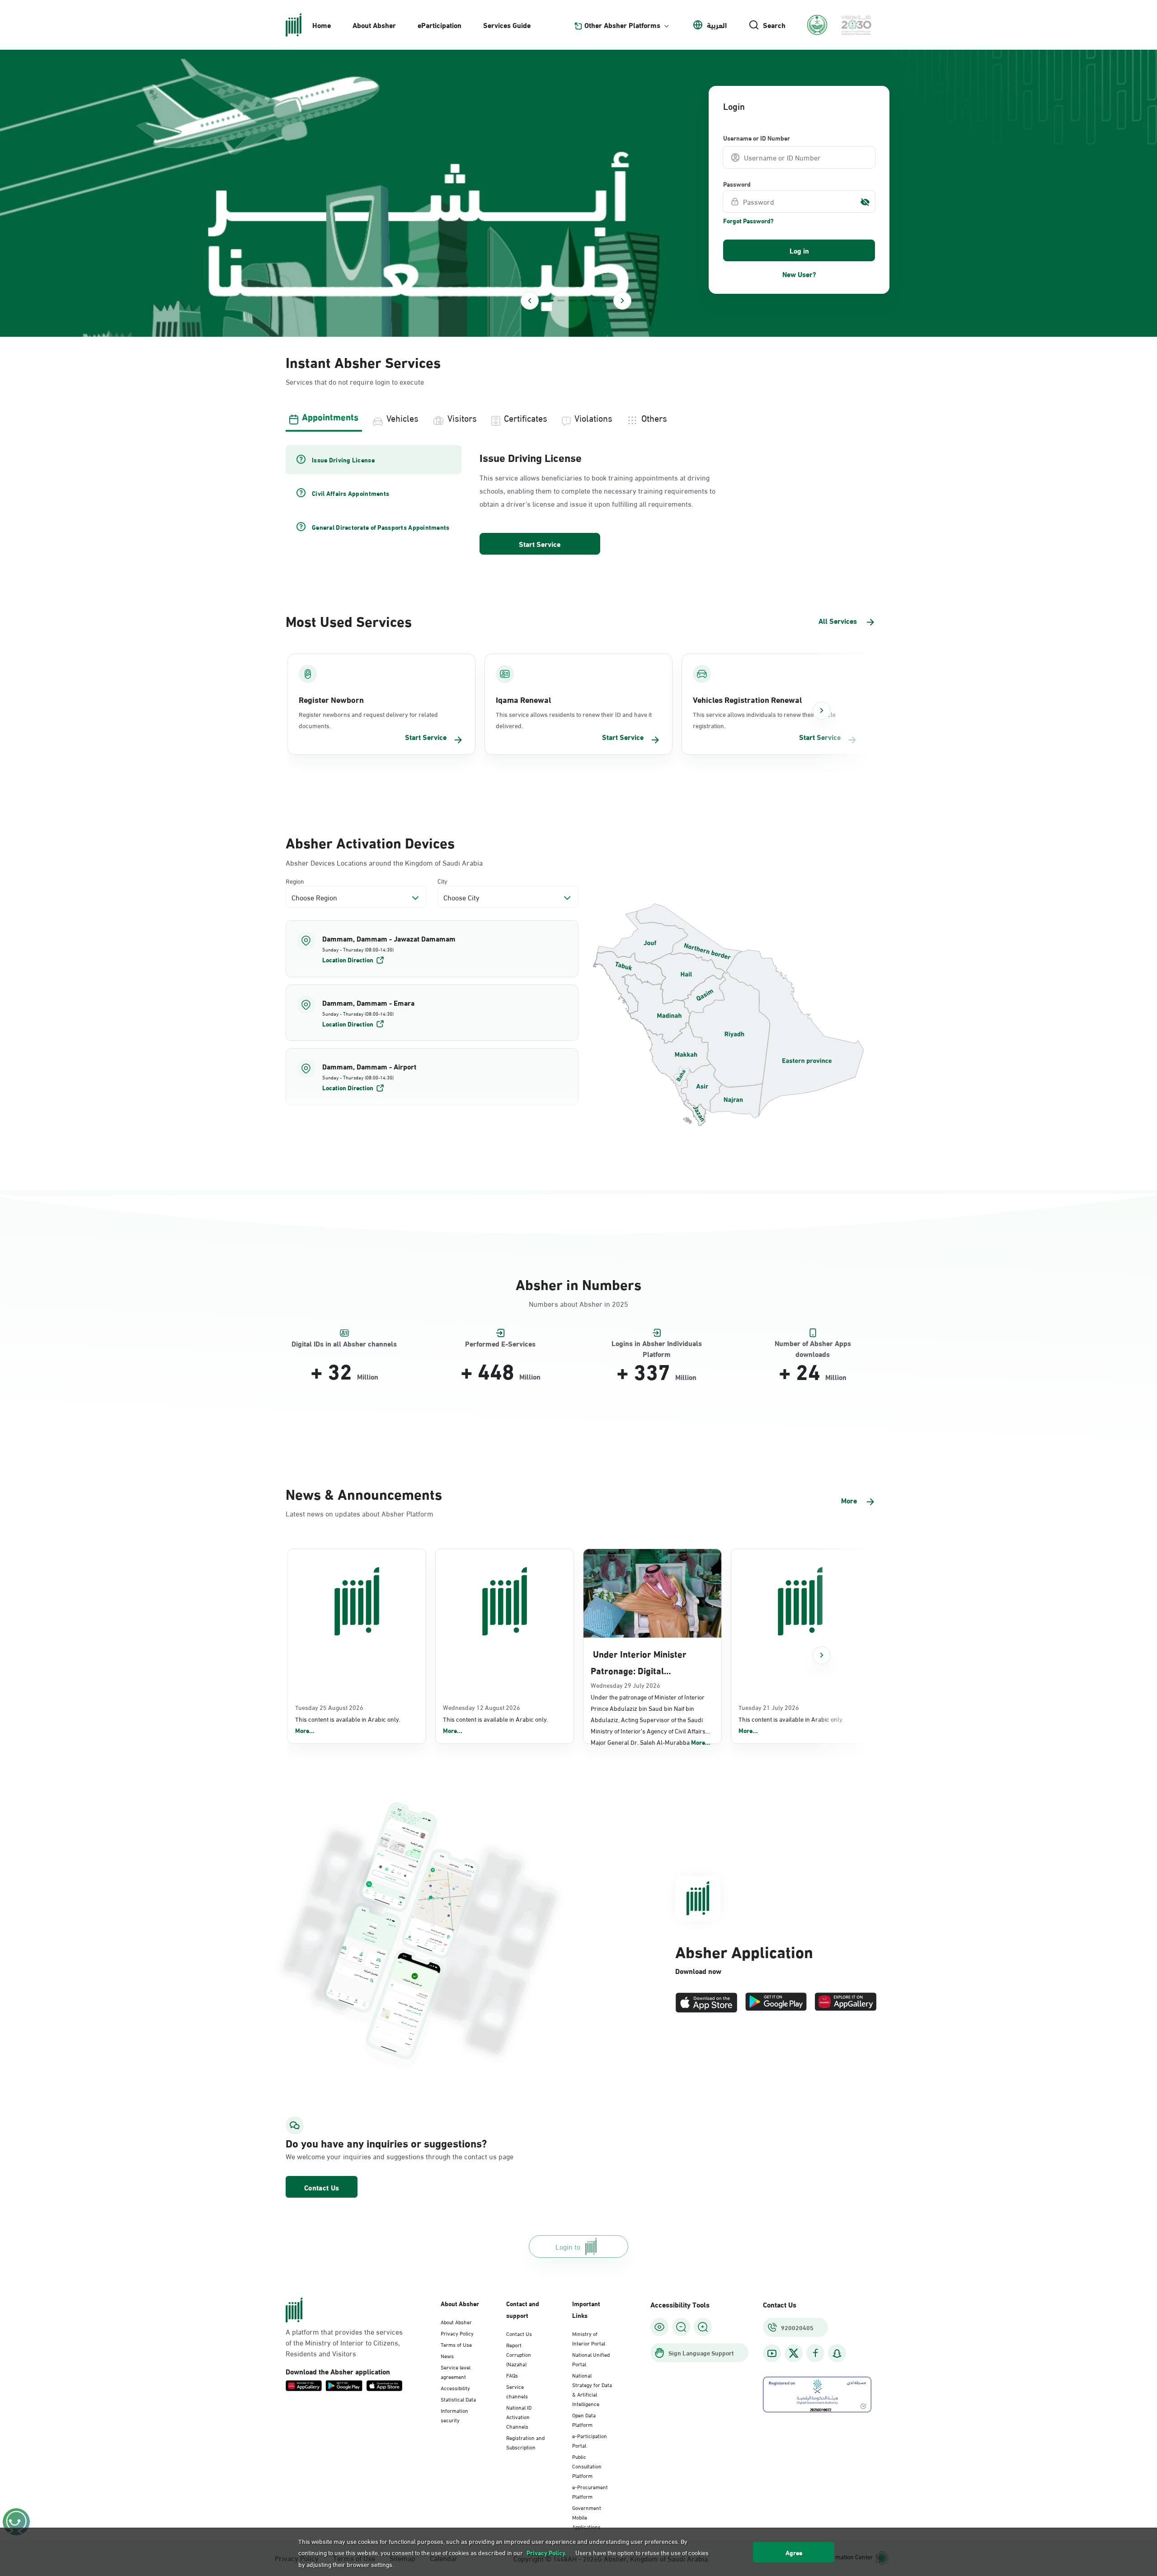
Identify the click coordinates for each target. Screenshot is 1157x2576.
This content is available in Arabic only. (348, 1725)
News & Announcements (364, 1493)
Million (368, 1376)
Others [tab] (654, 417)
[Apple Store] (706, 2003)
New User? (799, 274)
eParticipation (440, 25)
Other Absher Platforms (622, 25)
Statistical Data (458, 2399)
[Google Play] (776, 2003)
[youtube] (772, 2353)
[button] (432, 949)
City (442, 881)
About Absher (374, 25)
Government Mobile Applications (587, 2517)
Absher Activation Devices (370, 842)
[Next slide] (622, 301)
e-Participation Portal (590, 2440)
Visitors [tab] (462, 417)
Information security (454, 2415)
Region (295, 881)
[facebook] (815, 2353)
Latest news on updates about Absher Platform (360, 1513)
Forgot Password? (748, 221)
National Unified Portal (591, 2359)
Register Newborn (331, 699)
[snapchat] (837, 2353)
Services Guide (507, 25)
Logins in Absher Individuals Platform (657, 1344)
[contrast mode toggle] (659, 2327)
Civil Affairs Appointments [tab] (350, 493)
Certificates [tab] (526, 417)
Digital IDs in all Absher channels (344, 1344)
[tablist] (578, 417)
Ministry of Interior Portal (589, 2338)
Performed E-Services (500, 1344)
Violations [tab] (593, 417)
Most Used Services (349, 620)
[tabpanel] (578, 501)
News (447, 2355)
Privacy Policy (457, 2333)
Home (322, 25)
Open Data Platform (584, 2419)
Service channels (517, 2391)
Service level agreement (456, 2371)
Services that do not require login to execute (355, 381)
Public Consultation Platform (587, 2466)
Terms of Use (456, 2344)
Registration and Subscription (525, 2442)
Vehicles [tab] (402, 417)
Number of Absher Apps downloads (813, 1344)
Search (774, 25)
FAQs (512, 2375)
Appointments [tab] (330, 416)
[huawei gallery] (846, 2003)
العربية (717, 25)
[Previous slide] (530, 301)
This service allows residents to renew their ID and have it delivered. (574, 720)
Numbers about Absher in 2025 (578, 1303)
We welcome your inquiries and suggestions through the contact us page (378, 2156)
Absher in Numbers (578, 1283)
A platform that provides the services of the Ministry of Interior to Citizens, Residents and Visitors (344, 2342)
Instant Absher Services (363, 361)
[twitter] (794, 2353)
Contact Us (322, 2187)
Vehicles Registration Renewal (747, 699)
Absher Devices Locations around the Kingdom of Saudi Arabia (384, 862)
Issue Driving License (531, 457)
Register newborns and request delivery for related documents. (368, 720)
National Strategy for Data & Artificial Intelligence (592, 2389)
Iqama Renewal (523, 699)
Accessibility (455, 2388)
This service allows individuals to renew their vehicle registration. (764, 720)
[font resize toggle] (681, 2327)
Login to (568, 2246)
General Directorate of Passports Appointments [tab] (381, 527)
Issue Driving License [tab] (343, 460)
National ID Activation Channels (519, 2416)
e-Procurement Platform (590, 2491)
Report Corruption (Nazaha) (519, 2354)
